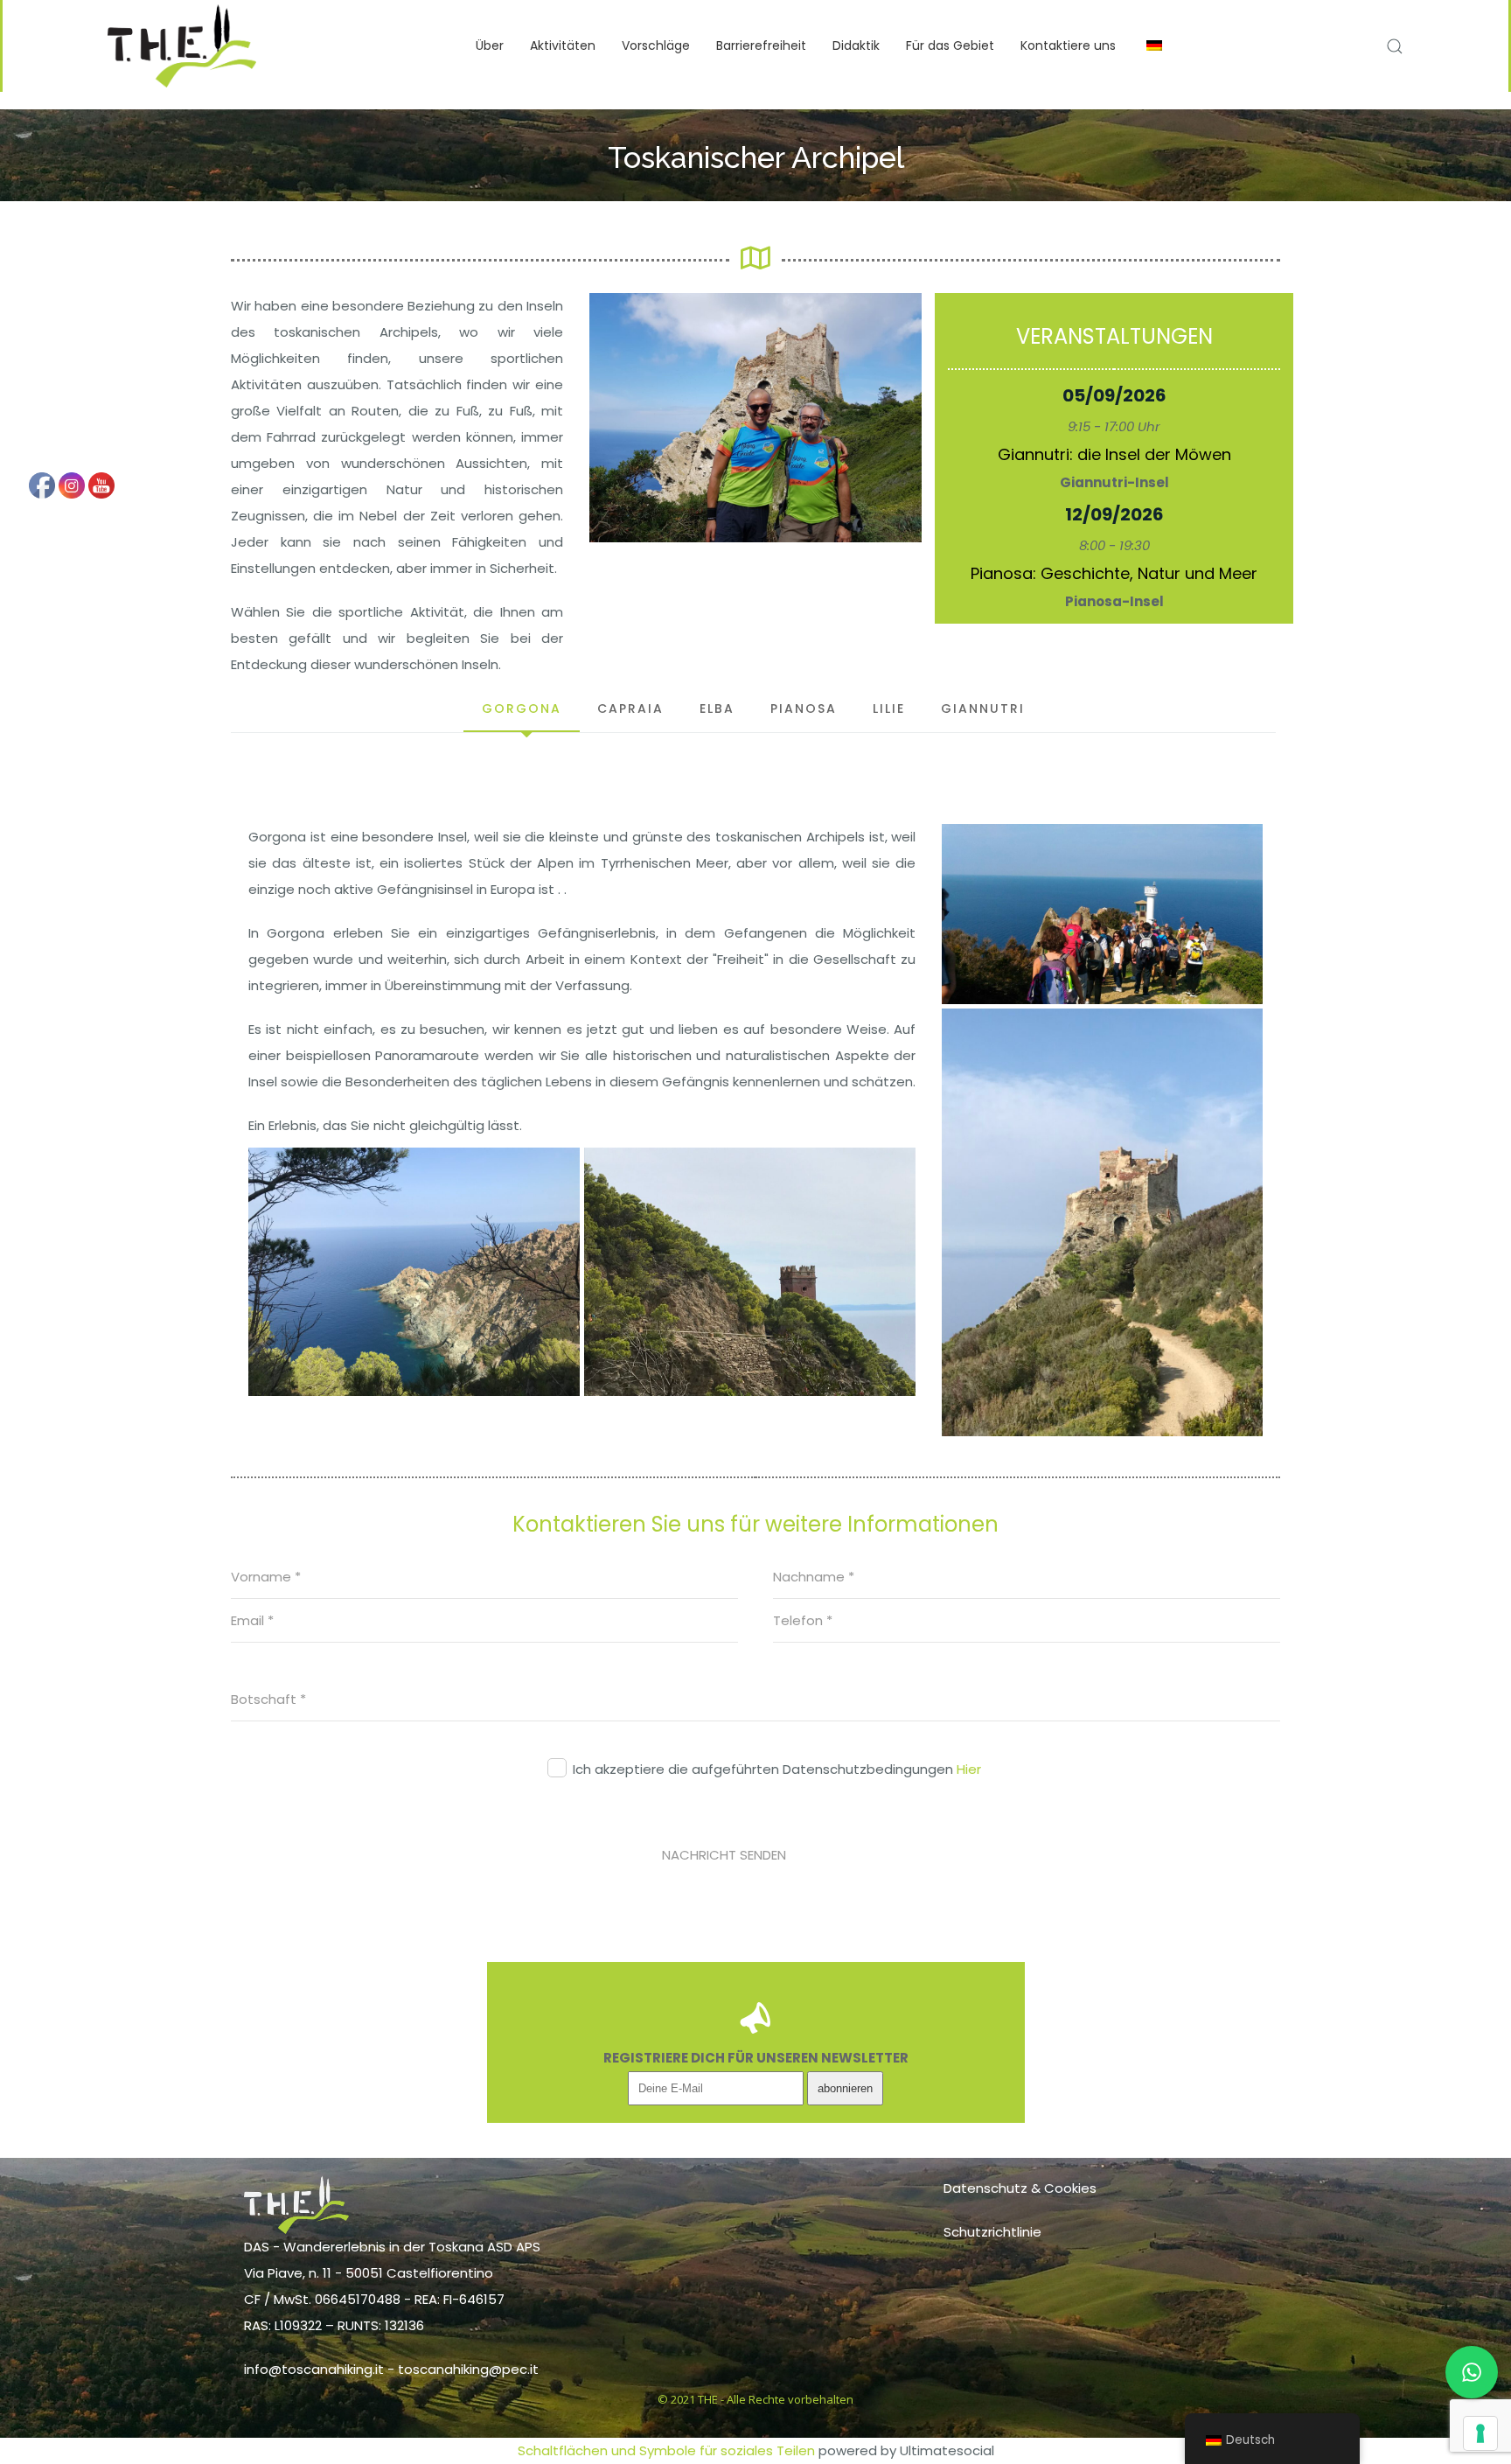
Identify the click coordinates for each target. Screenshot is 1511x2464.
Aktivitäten (563, 45)
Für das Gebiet (950, 45)
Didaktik (856, 45)
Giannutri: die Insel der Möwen (1114, 454)
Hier (969, 1769)
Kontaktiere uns (1068, 45)
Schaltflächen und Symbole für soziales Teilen (666, 2450)
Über (490, 45)
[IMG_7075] (1102, 1222)
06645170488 (358, 2299)
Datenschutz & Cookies (1020, 2188)
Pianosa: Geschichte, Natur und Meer (1114, 573)
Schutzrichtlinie (992, 2232)
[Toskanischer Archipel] (755, 418)
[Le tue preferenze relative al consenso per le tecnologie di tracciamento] (1480, 2433)
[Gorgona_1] (414, 1272)
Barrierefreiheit (761, 45)
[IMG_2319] (750, 1272)
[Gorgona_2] (1102, 914)
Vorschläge (656, 45)
